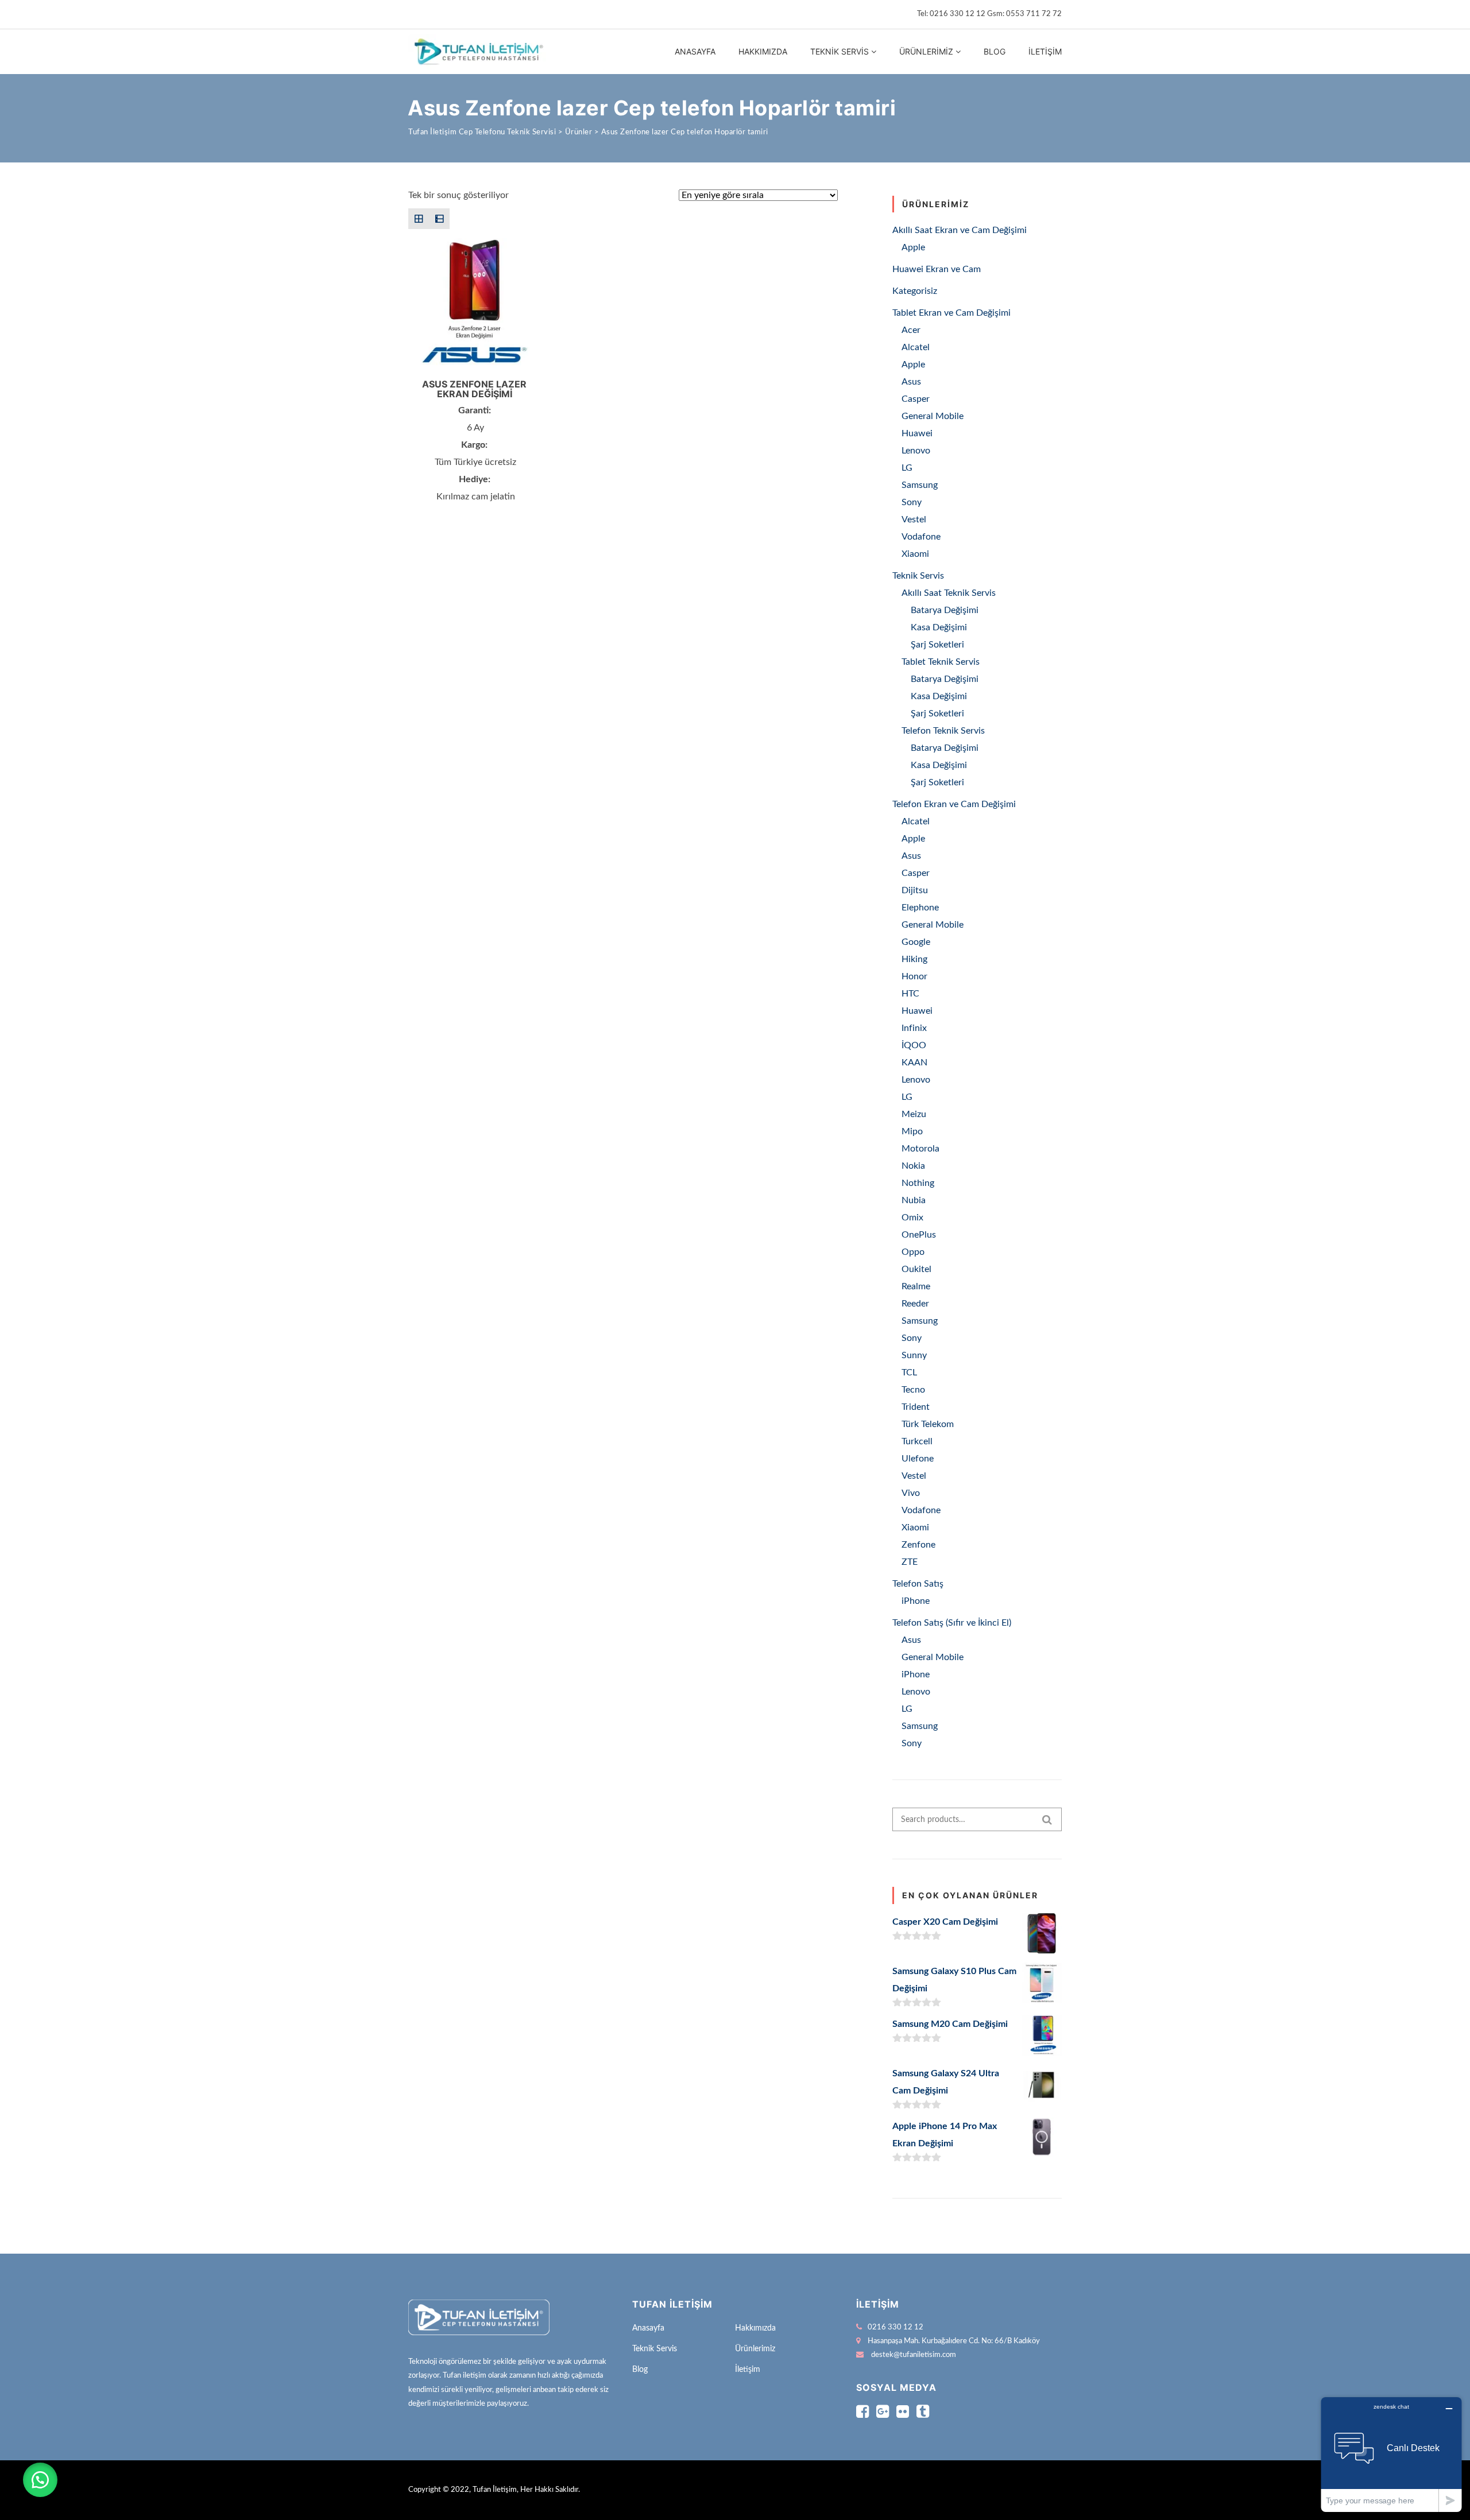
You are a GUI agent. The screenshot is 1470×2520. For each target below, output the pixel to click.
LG (907, 468)
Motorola (920, 1149)
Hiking (914, 959)
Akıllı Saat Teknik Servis (949, 593)
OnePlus (919, 1235)
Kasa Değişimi (939, 627)
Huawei (917, 433)
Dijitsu (915, 890)
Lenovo (916, 451)
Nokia (913, 1166)
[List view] (439, 219)
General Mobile (933, 416)
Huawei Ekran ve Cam (937, 269)
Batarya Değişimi (945, 610)
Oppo (913, 1252)
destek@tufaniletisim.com (914, 2355)
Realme (916, 1286)
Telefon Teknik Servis (943, 731)
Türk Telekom (928, 1424)
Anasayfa (695, 51)
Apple (913, 247)
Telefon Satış (918, 1584)
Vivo (911, 1493)
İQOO (914, 1045)
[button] (40, 2480)
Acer (911, 330)
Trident (916, 1407)
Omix (912, 1218)
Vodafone (921, 537)
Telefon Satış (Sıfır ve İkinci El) (952, 1623)
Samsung (920, 485)
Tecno (913, 1390)
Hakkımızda (763, 51)
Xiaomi (915, 554)
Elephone (920, 908)
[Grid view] (419, 219)
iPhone (916, 1601)
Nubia (914, 1200)
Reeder (915, 1304)
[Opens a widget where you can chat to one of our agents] (1391, 2454)
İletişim (1045, 51)
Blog (995, 51)
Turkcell (917, 1441)
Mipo (912, 1131)
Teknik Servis (840, 51)
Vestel (914, 519)
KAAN (914, 1063)
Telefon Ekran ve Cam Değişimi (954, 804)
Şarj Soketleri (937, 645)
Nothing (918, 1183)
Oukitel (916, 1269)
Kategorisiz (915, 291)
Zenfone (918, 1545)
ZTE (910, 1562)
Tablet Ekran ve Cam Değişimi (951, 313)
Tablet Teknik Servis (941, 662)
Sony (912, 502)
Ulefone (918, 1459)
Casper (916, 399)
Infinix (914, 1028)
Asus (911, 382)
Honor (914, 976)
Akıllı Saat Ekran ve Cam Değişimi (960, 230)
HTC (910, 994)
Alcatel (916, 347)
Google (916, 942)
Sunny (914, 1355)
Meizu (914, 1114)
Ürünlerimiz (926, 51)
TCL (909, 1373)
